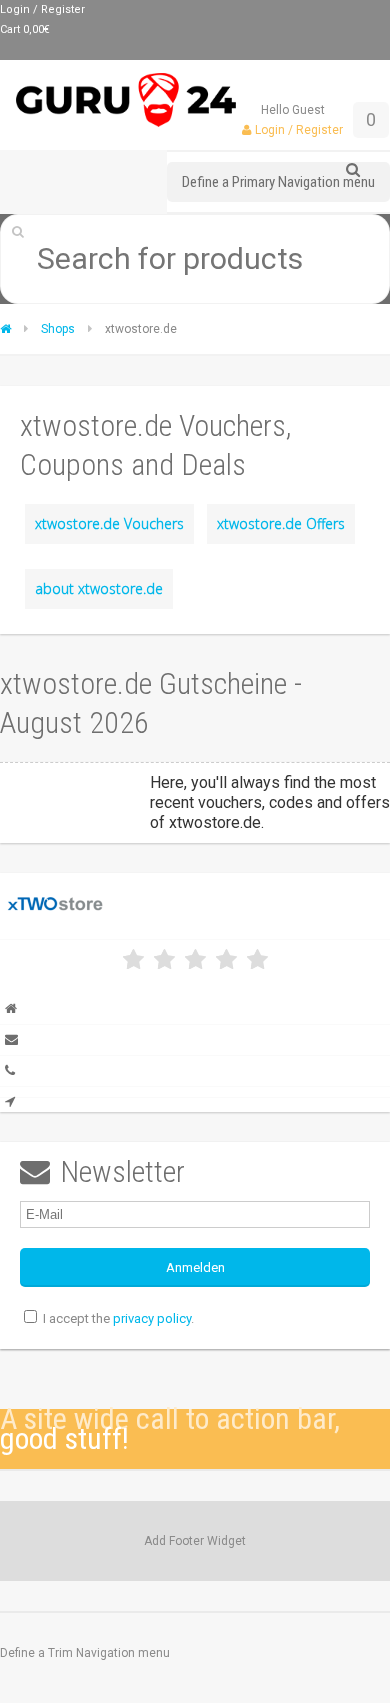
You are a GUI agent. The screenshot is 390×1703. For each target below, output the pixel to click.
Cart (25, 29)
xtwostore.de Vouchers (109, 523)
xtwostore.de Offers (281, 523)
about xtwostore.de (99, 588)
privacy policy (152, 1318)
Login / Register (42, 9)
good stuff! (64, 1438)
